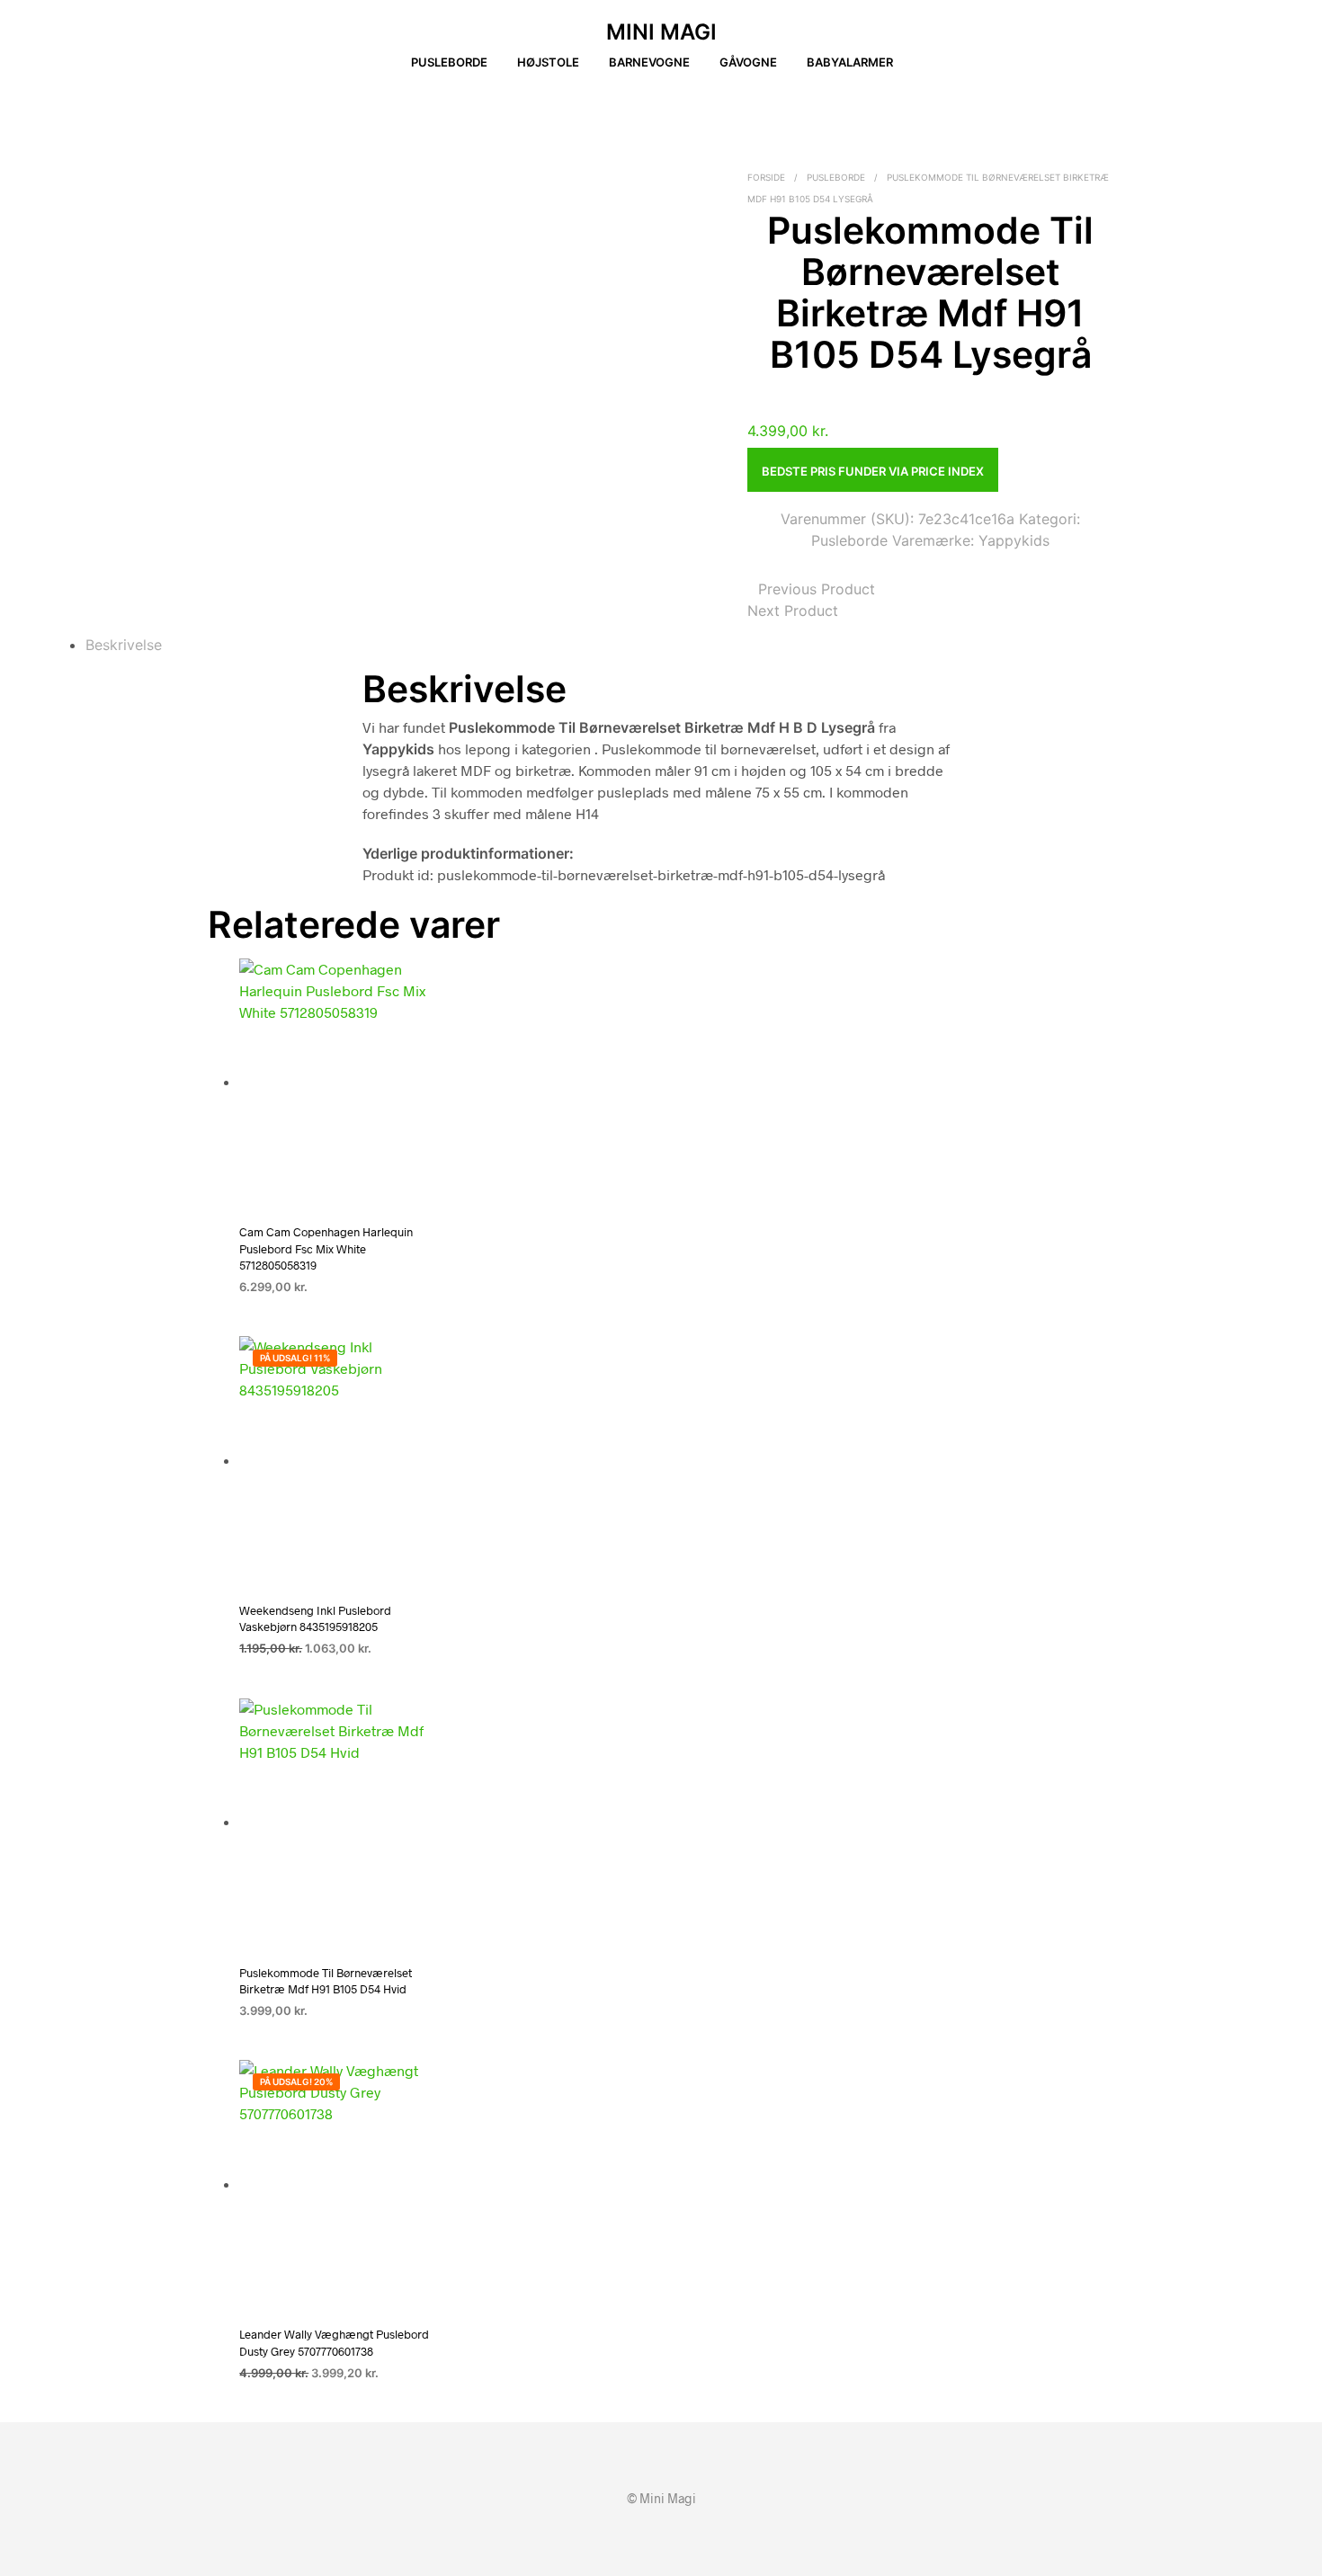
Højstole (548, 62)
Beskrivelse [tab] (124, 645)
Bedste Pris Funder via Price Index (873, 471)
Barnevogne (649, 62)
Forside (766, 177)
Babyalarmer (850, 62)
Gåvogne (748, 62)
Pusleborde (449, 62)
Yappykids (1014, 540)
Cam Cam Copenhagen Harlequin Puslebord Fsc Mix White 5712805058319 (326, 1248)
